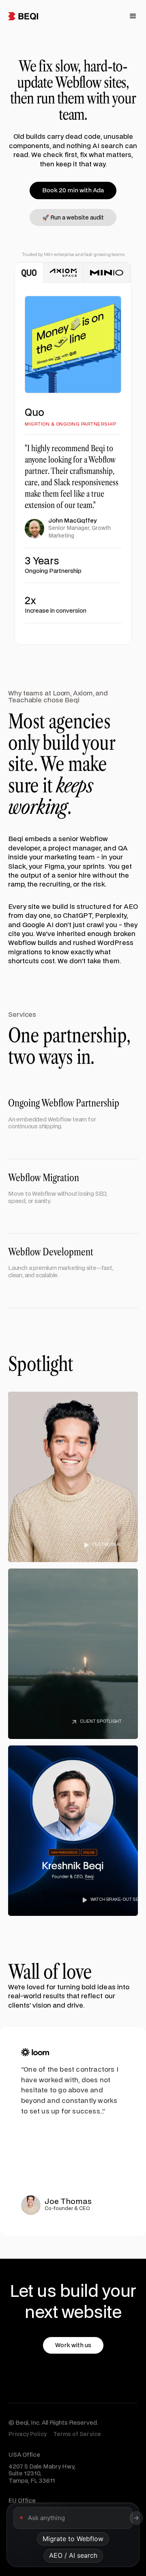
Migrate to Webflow (73, 2539)
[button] (133, 16)
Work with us (73, 2345)
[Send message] (136, 2518)
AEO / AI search (73, 2555)
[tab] (29, 273)
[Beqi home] (23, 16)
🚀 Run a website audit (73, 218)
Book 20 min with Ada (73, 190)
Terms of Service (77, 2434)
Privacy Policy (28, 2434)
